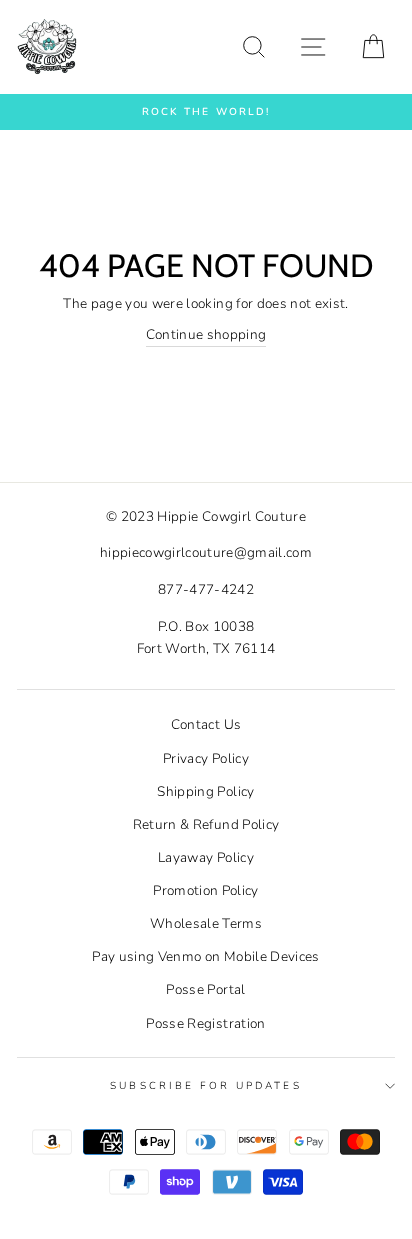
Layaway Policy (206, 857)
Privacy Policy (206, 758)
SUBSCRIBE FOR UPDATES (205, 1086)
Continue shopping (206, 334)
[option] (206, 112)
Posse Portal (205, 989)
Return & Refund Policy (206, 824)
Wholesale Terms (206, 923)
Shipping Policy (205, 791)
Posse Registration (205, 1023)
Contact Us (206, 724)
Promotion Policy (205, 890)
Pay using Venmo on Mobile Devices (205, 956)
